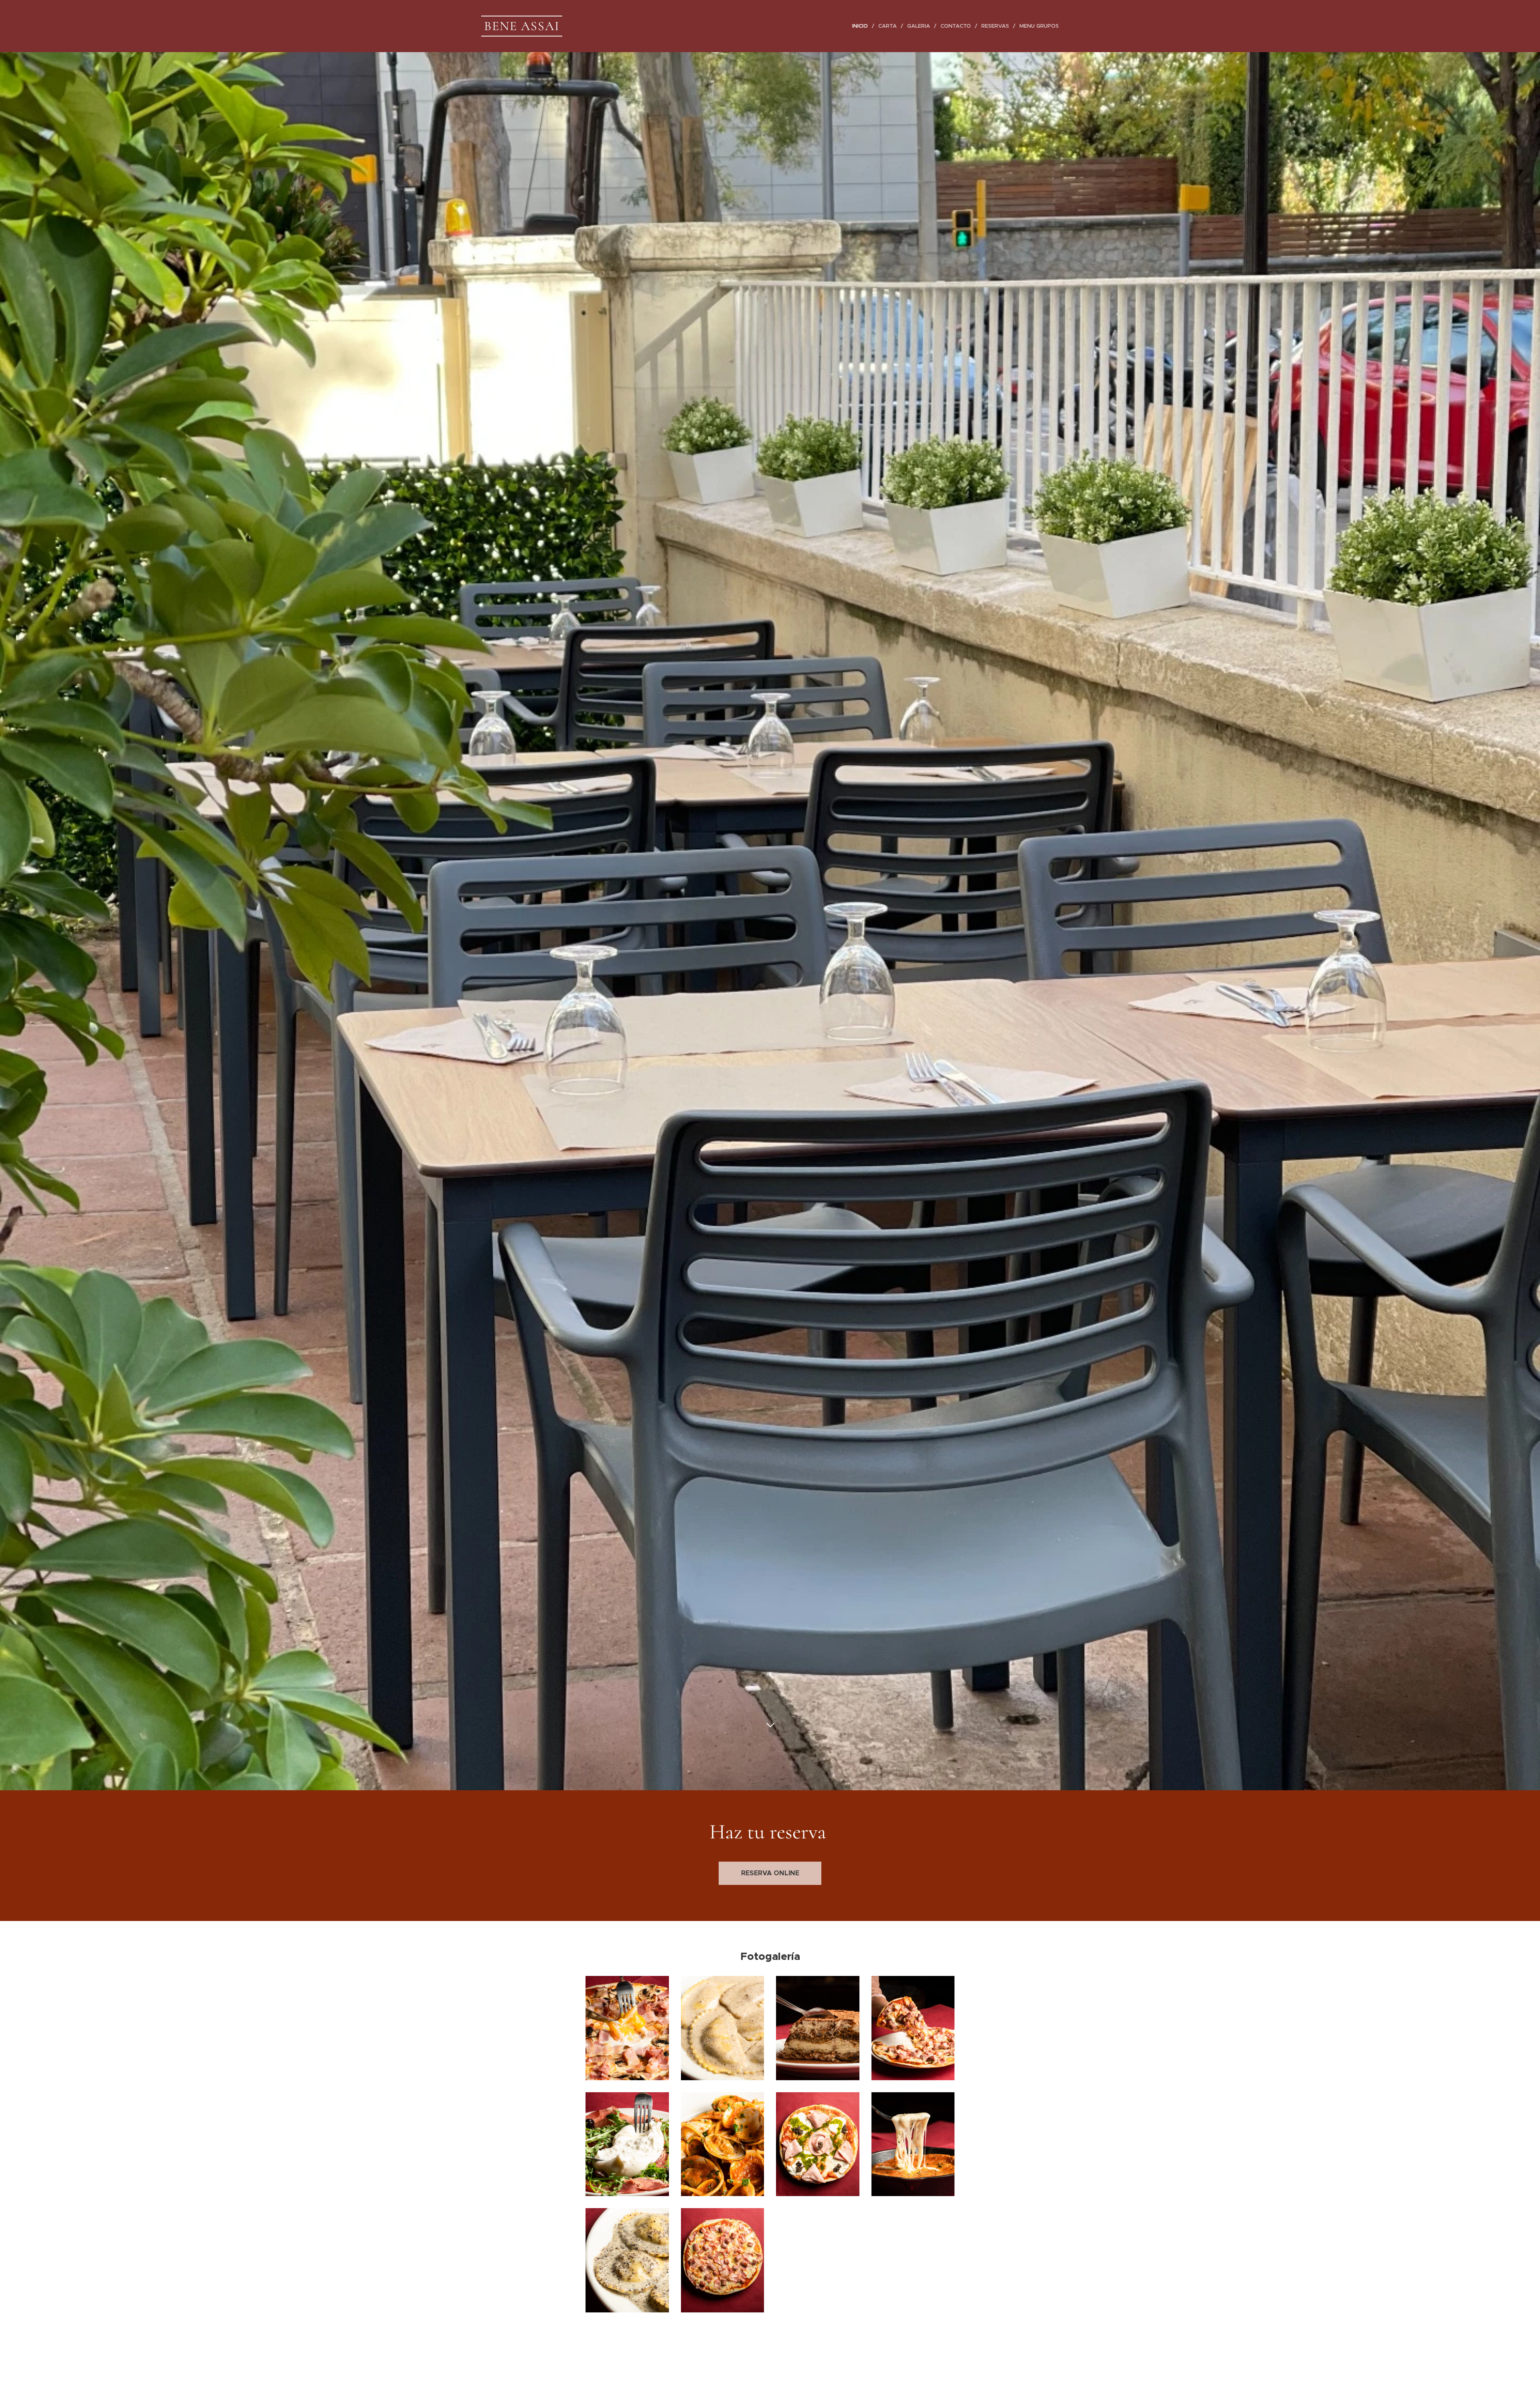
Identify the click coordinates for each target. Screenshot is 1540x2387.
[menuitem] (862, 26)
